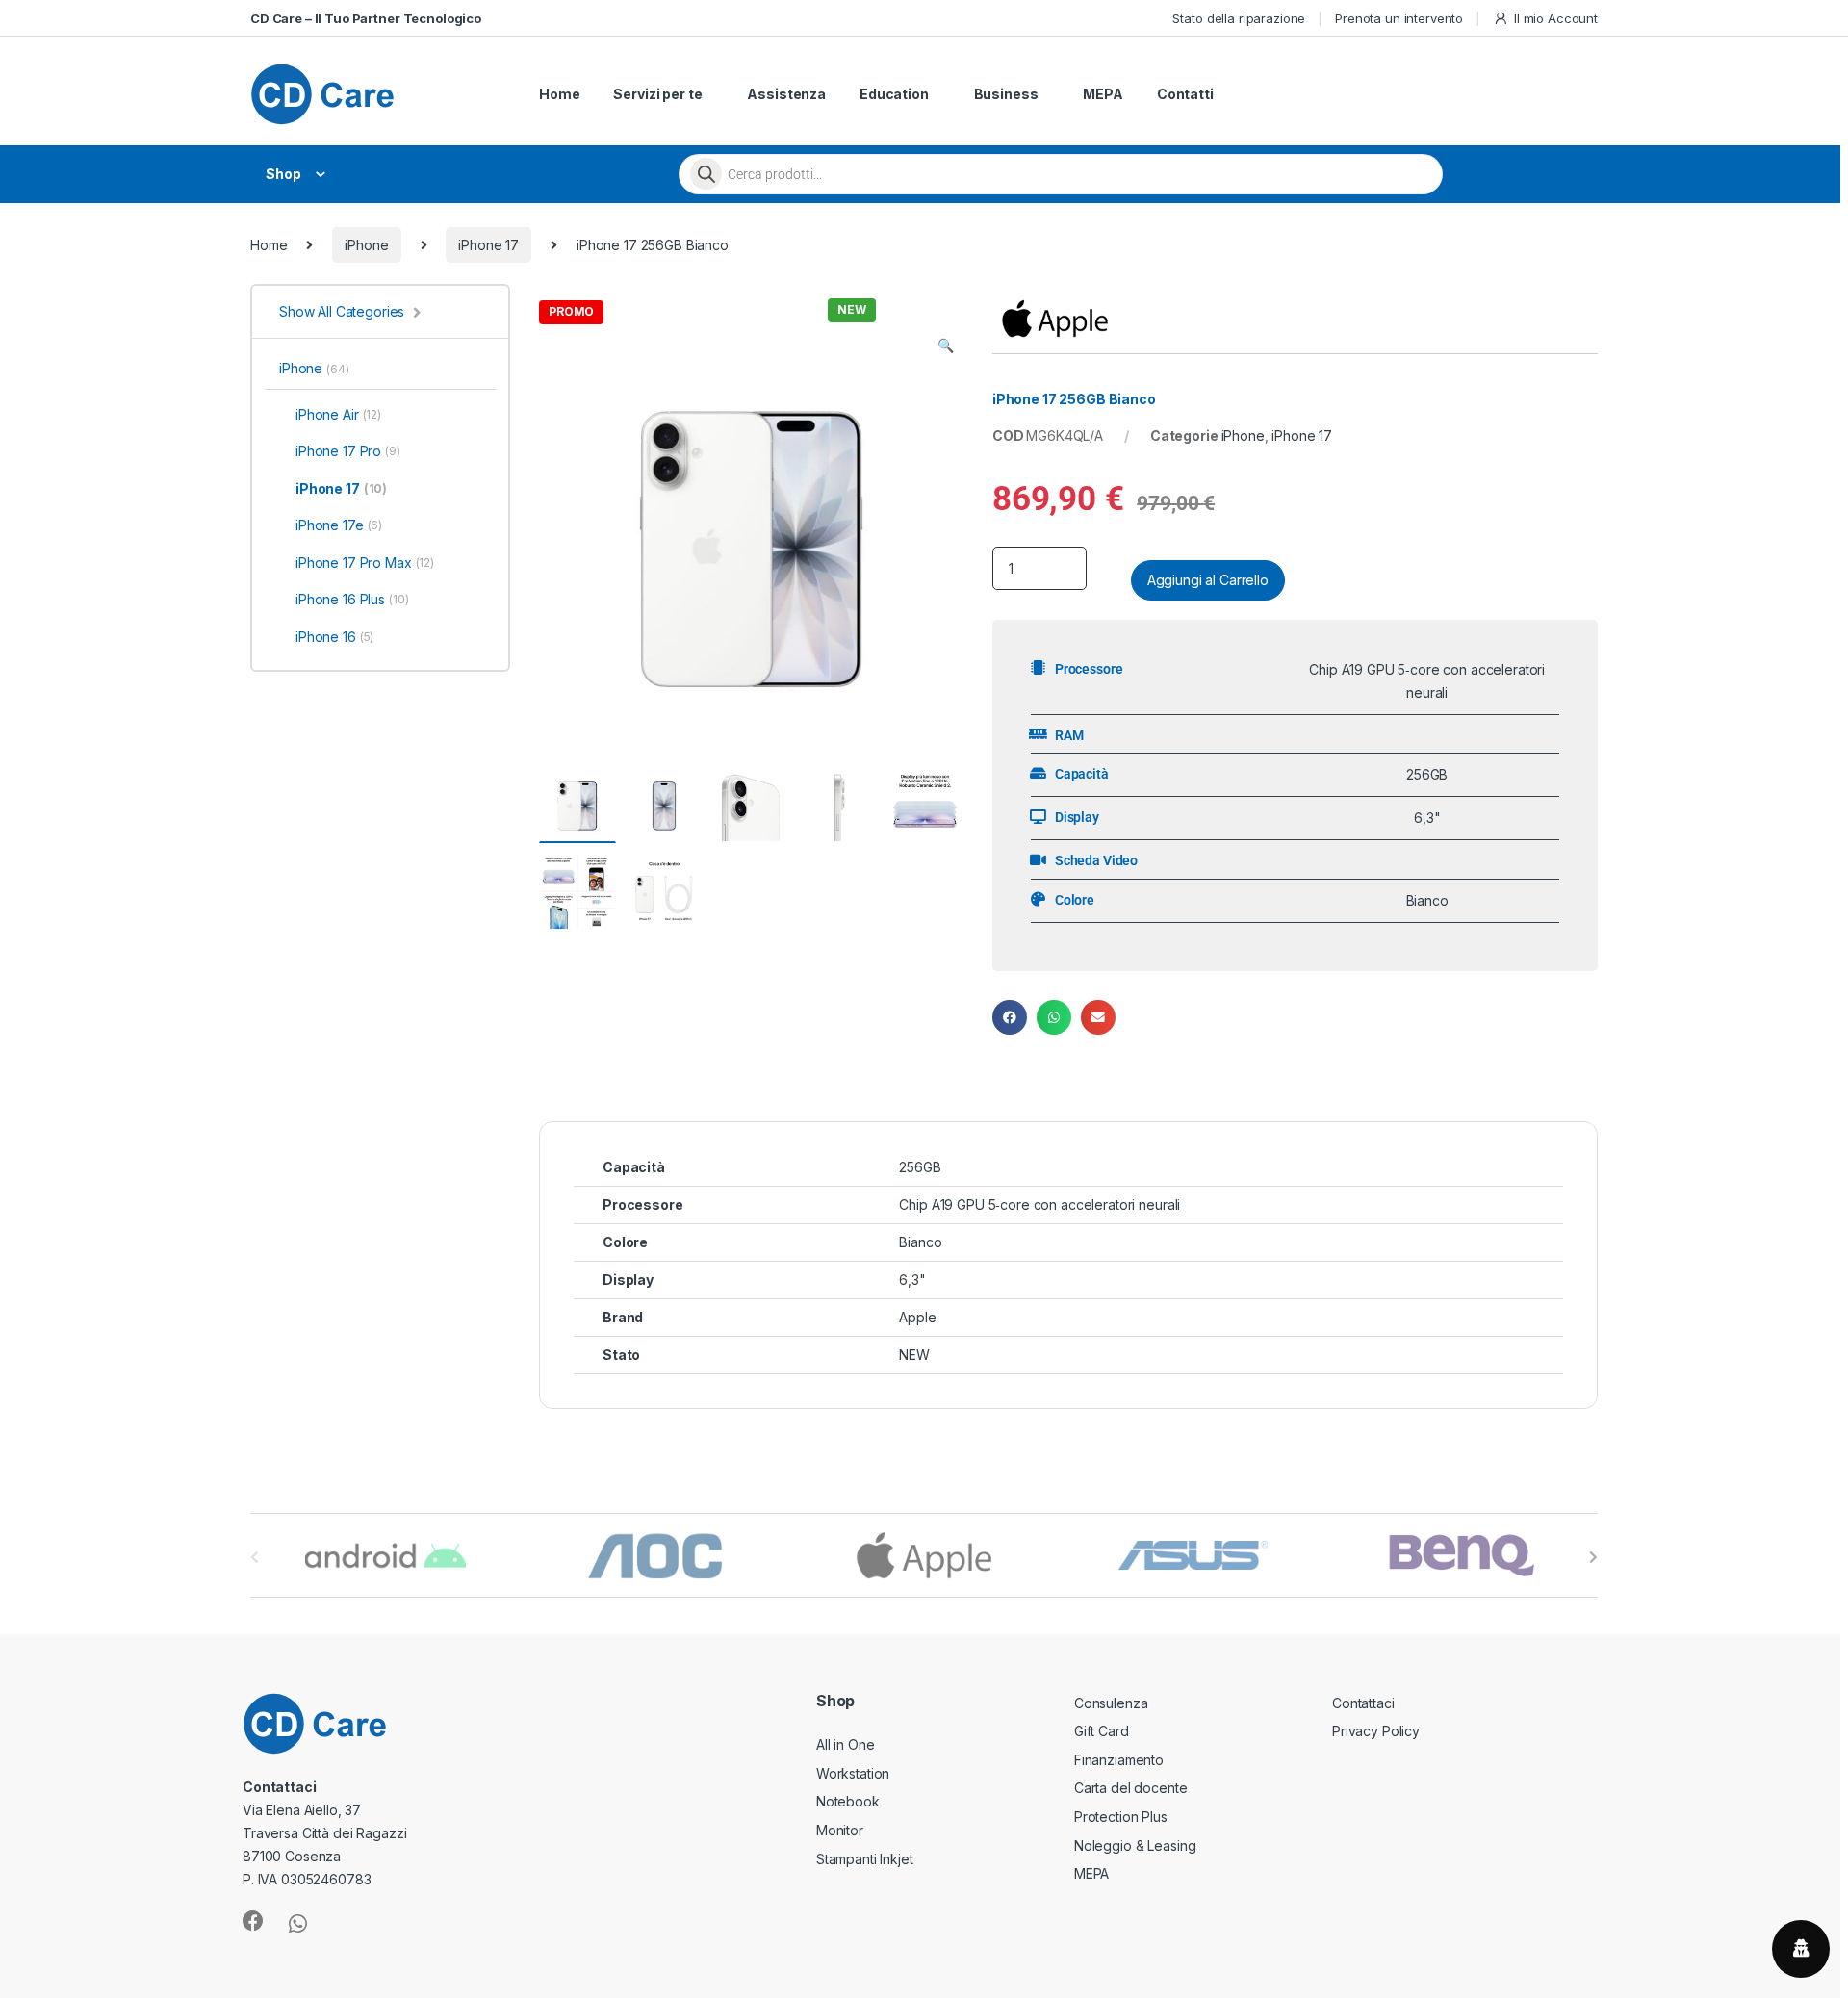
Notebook (848, 1801)
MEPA (1103, 94)
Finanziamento (1119, 1760)
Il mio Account (1556, 18)
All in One (846, 1744)
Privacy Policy (1376, 1731)
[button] (946, 346)
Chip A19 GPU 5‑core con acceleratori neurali (1039, 1204)
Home (559, 94)
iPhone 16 (334, 637)
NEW (914, 1355)
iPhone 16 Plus (352, 599)
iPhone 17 (488, 245)
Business (1006, 94)
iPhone (366, 245)
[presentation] (1593, 1557)
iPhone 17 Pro (348, 451)
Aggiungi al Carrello (1208, 580)
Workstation (853, 1773)
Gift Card (1102, 1731)
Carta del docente (1131, 1788)
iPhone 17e (339, 525)
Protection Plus (1121, 1817)
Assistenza (786, 94)
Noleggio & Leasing (1135, 1845)
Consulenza (1111, 1703)
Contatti (1185, 94)
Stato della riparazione (1239, 18)
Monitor (840, 1830)
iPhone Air (338, 414)
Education (894, 94)
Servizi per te (657, 94)
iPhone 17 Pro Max (365, 563)
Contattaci (1363, 1703)
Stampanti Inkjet (865, 1859)
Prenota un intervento (1399, 18)
